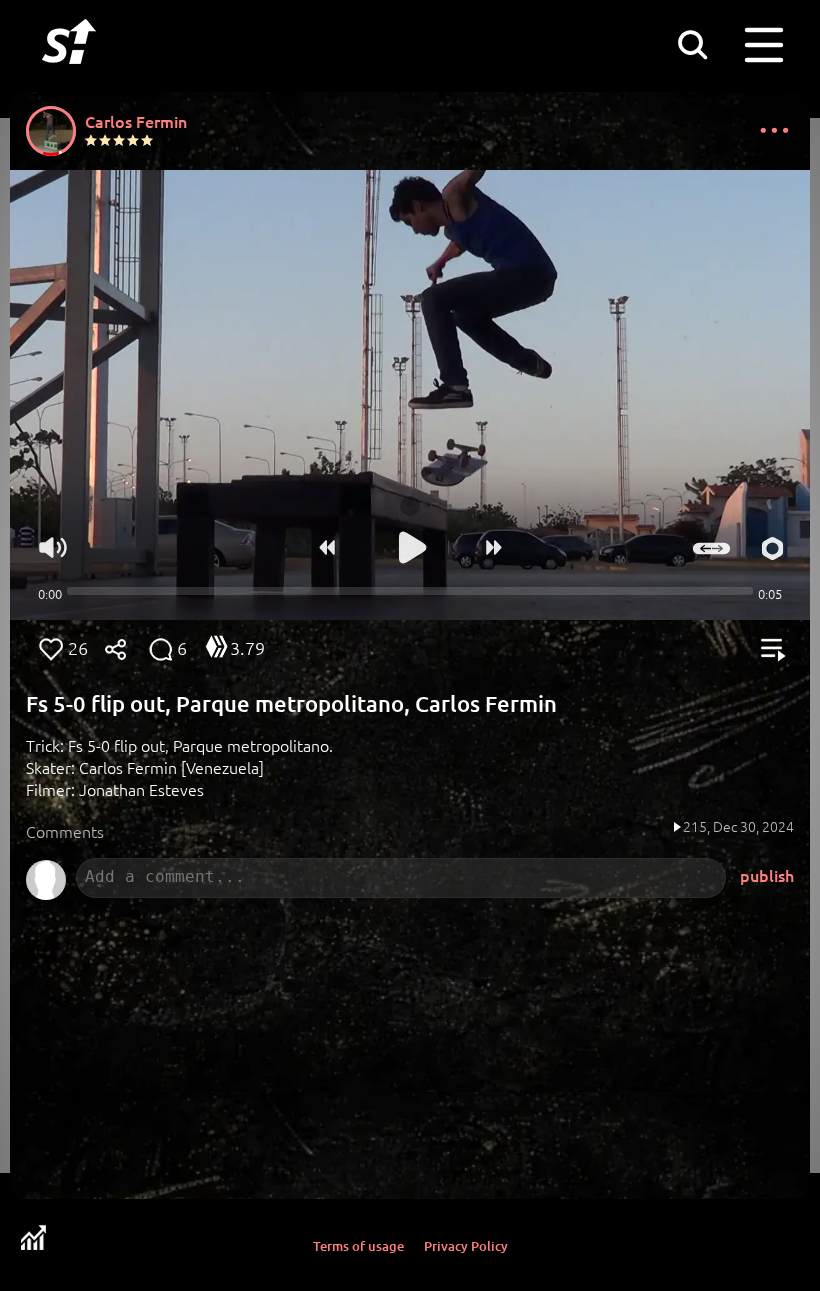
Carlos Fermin (136, 121)
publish (767, 875)
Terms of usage (358, 1246)
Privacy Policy (466, 1246)
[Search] (692, 44)
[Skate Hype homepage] (69, 75)
